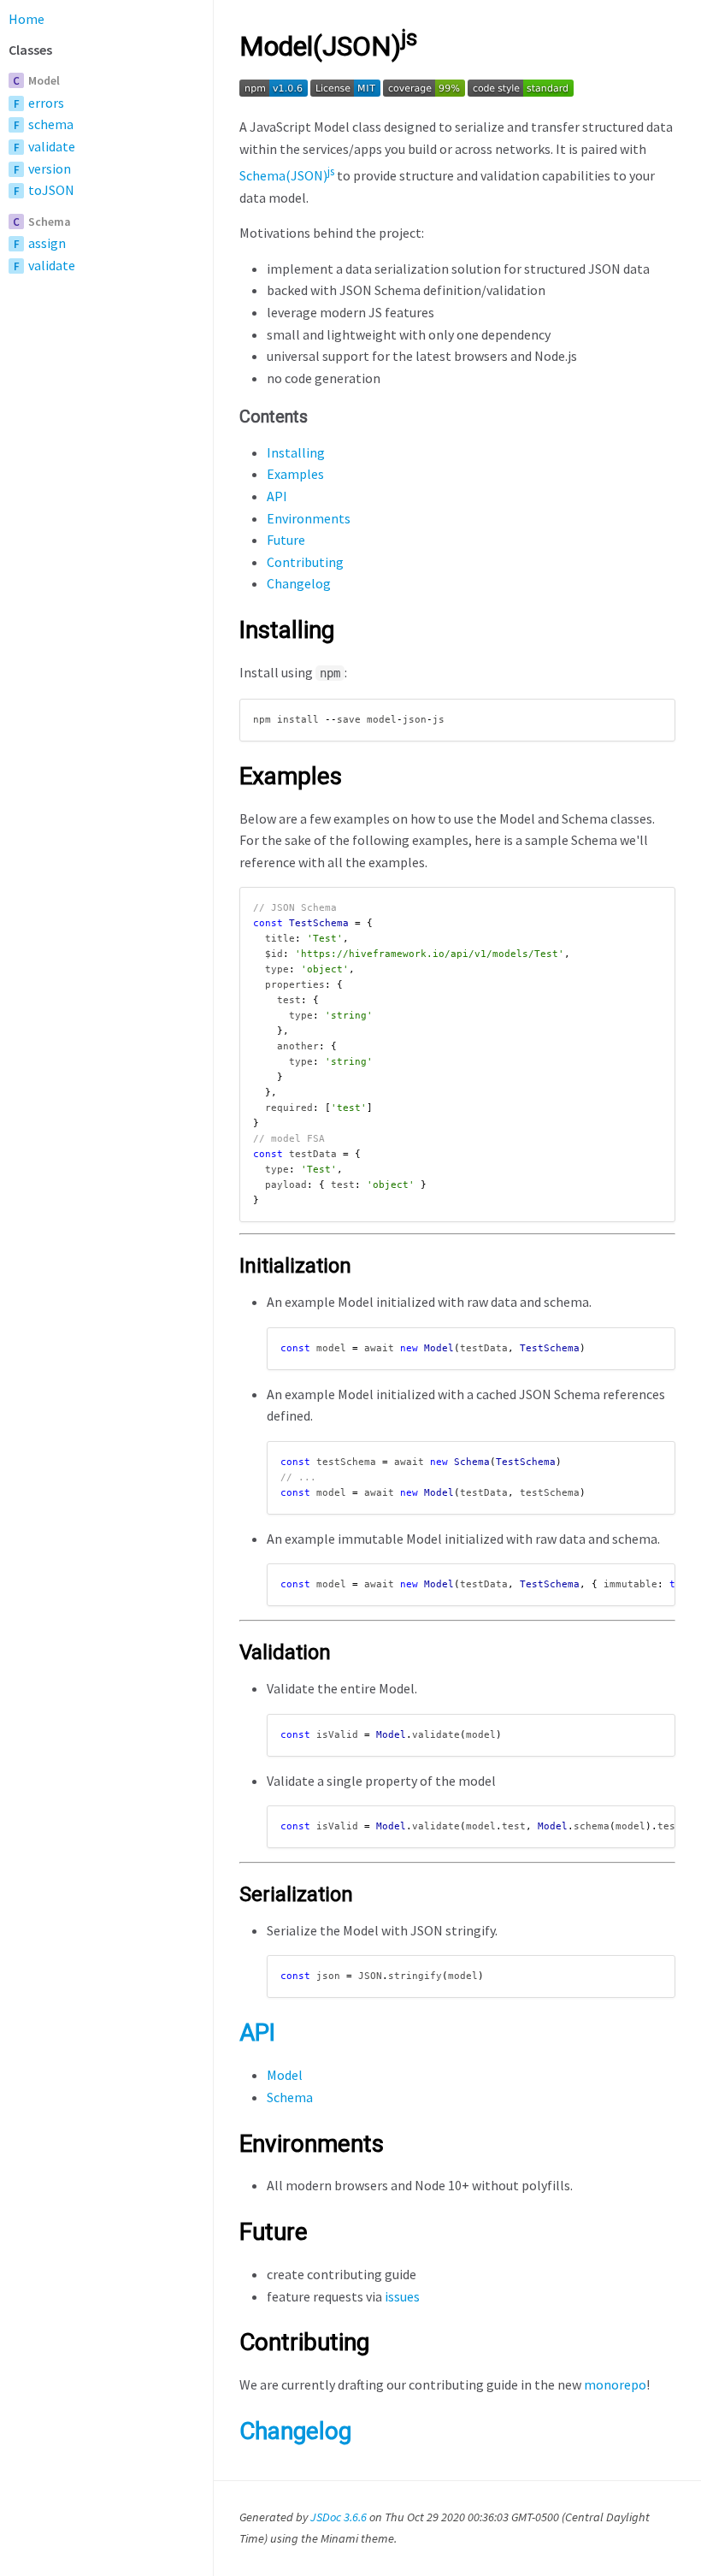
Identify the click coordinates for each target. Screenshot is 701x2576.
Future (286, 540)
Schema (50, 222)
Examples (295, 474)
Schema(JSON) (287, 175)
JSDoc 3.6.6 (339, 2517)
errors (46, 103)
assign (47, 243)
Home (27, 19)
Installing (296, 452)
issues (402, 2296)
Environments (309, 518)
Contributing (305, 562)
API (277, 496)
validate (52, 146)
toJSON (51, 190)
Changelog (299, 583)
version (50, 168)
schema (51, 124)
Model (44, 80)
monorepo (615, 2384)
